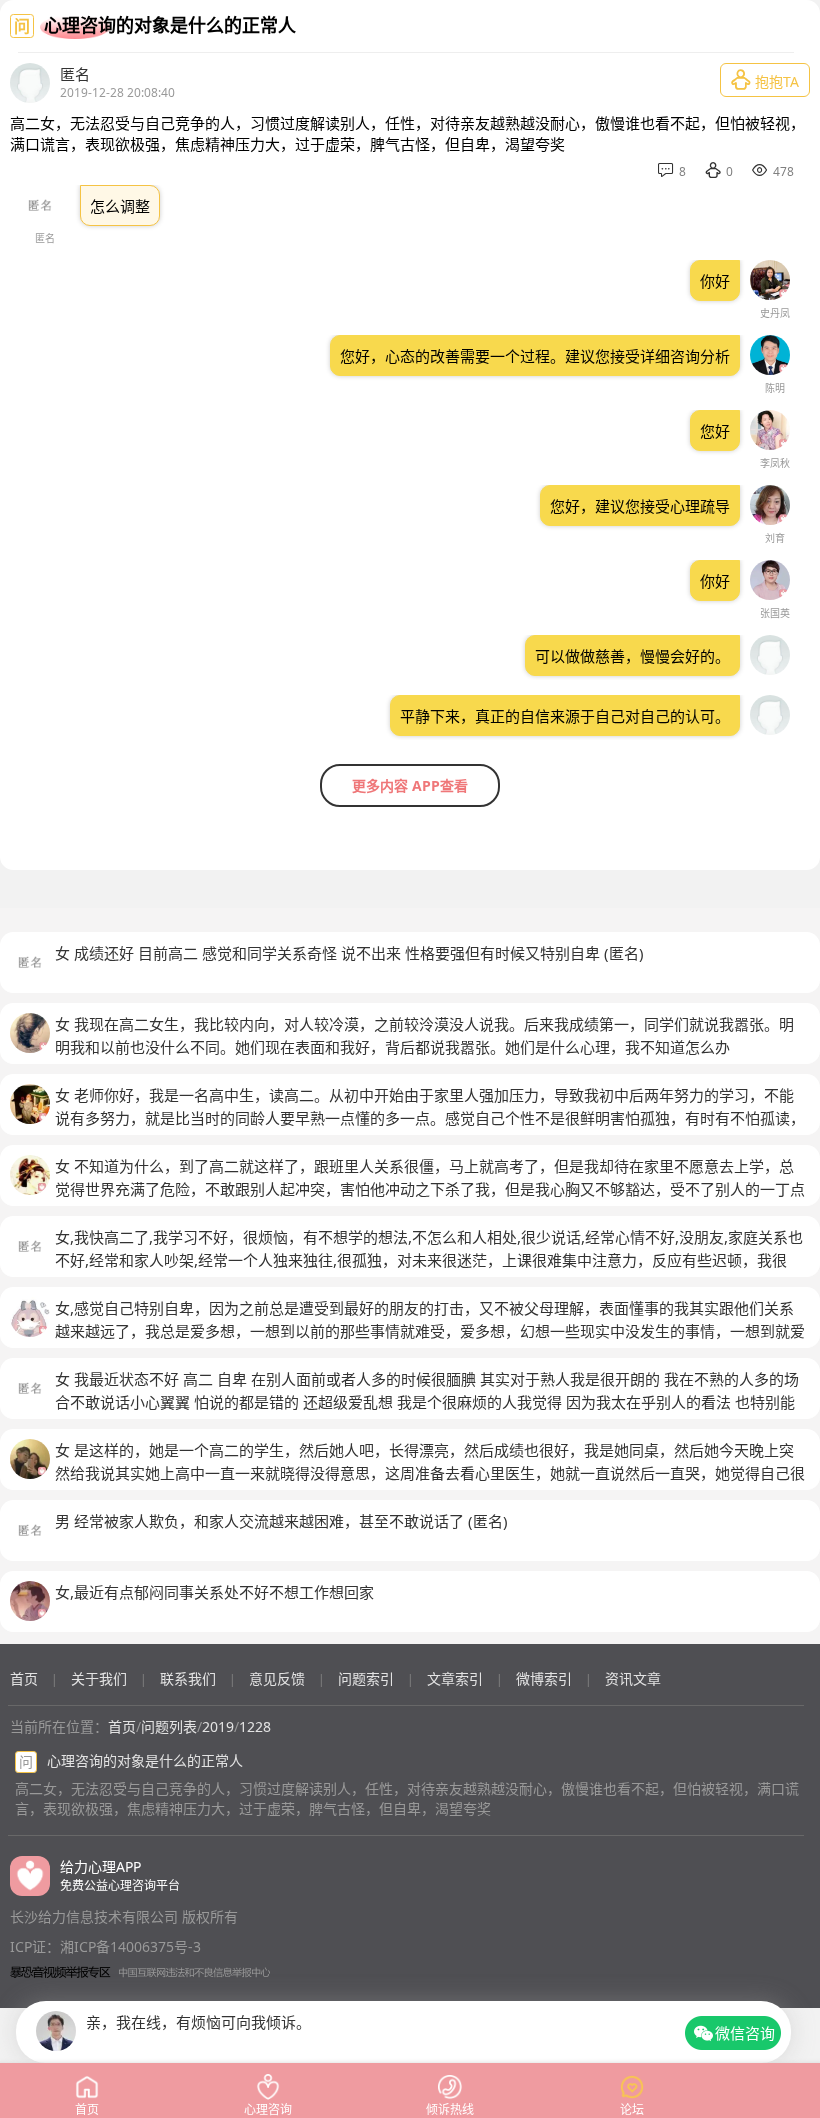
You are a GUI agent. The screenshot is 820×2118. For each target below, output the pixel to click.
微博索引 (544, 1678)
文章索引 (455, 1678)
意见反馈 (277, 1678)
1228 (255, 1726)
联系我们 (188, 1678)
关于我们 (99, 1678)
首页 (24, 1678)
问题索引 (366, 1678)
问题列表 (169, 1726)
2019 (218, 1726)
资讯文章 (633, 1678)
